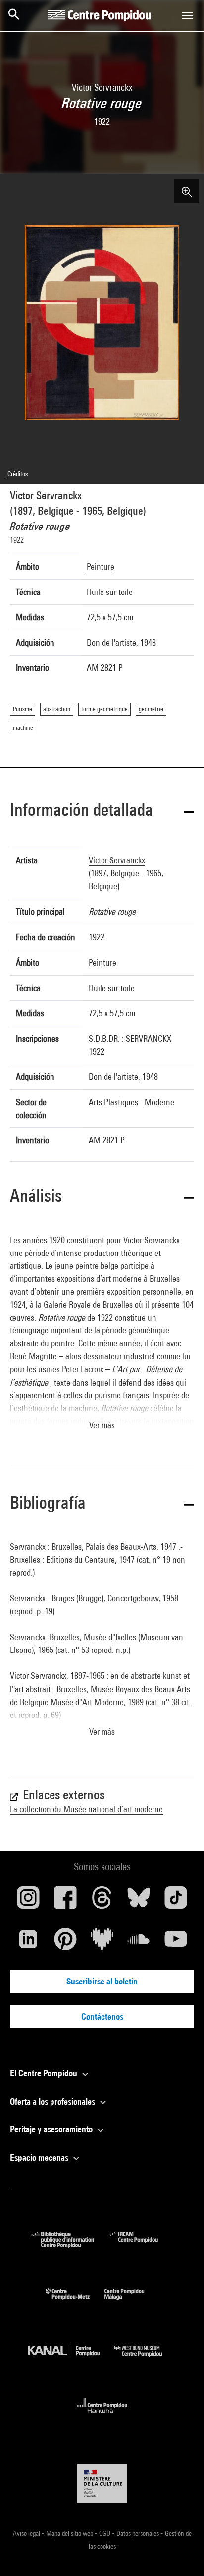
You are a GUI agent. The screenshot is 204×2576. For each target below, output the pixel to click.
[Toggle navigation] (188, 15)
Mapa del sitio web (70, 2533)
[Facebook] (65, 1901)
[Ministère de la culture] (102, 2483)
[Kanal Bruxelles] (71, 2359)
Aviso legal (27, 2533)
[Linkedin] (28, 1943)
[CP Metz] (75, 2302)
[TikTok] (176, 1901)
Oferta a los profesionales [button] (53, 2101)
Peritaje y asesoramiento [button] (52, 2129)
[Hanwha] (102, 2416)
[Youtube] (176, 1943)
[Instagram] (28, 1901)
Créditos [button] (18, 474)
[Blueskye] (139, 1901)
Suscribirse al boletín (102, 1981)
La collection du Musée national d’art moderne (86, 1809)
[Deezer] (102, 1943)
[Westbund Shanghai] (146, 2359)
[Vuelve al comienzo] (181, 2553)
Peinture (101, 566)
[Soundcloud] (139, 1943)
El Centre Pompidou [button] (45, 2073)
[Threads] (102, 1901)
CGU (105, 2533)
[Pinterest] (65, 1943)
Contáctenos (102, 2016)
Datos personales (138, 2533)
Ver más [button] (102, 1425)
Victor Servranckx (46, 495)
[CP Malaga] (132, 2302)
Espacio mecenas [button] (40, 2157)
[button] (102, 812)
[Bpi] (70, 2245)
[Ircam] (141, 2245)
